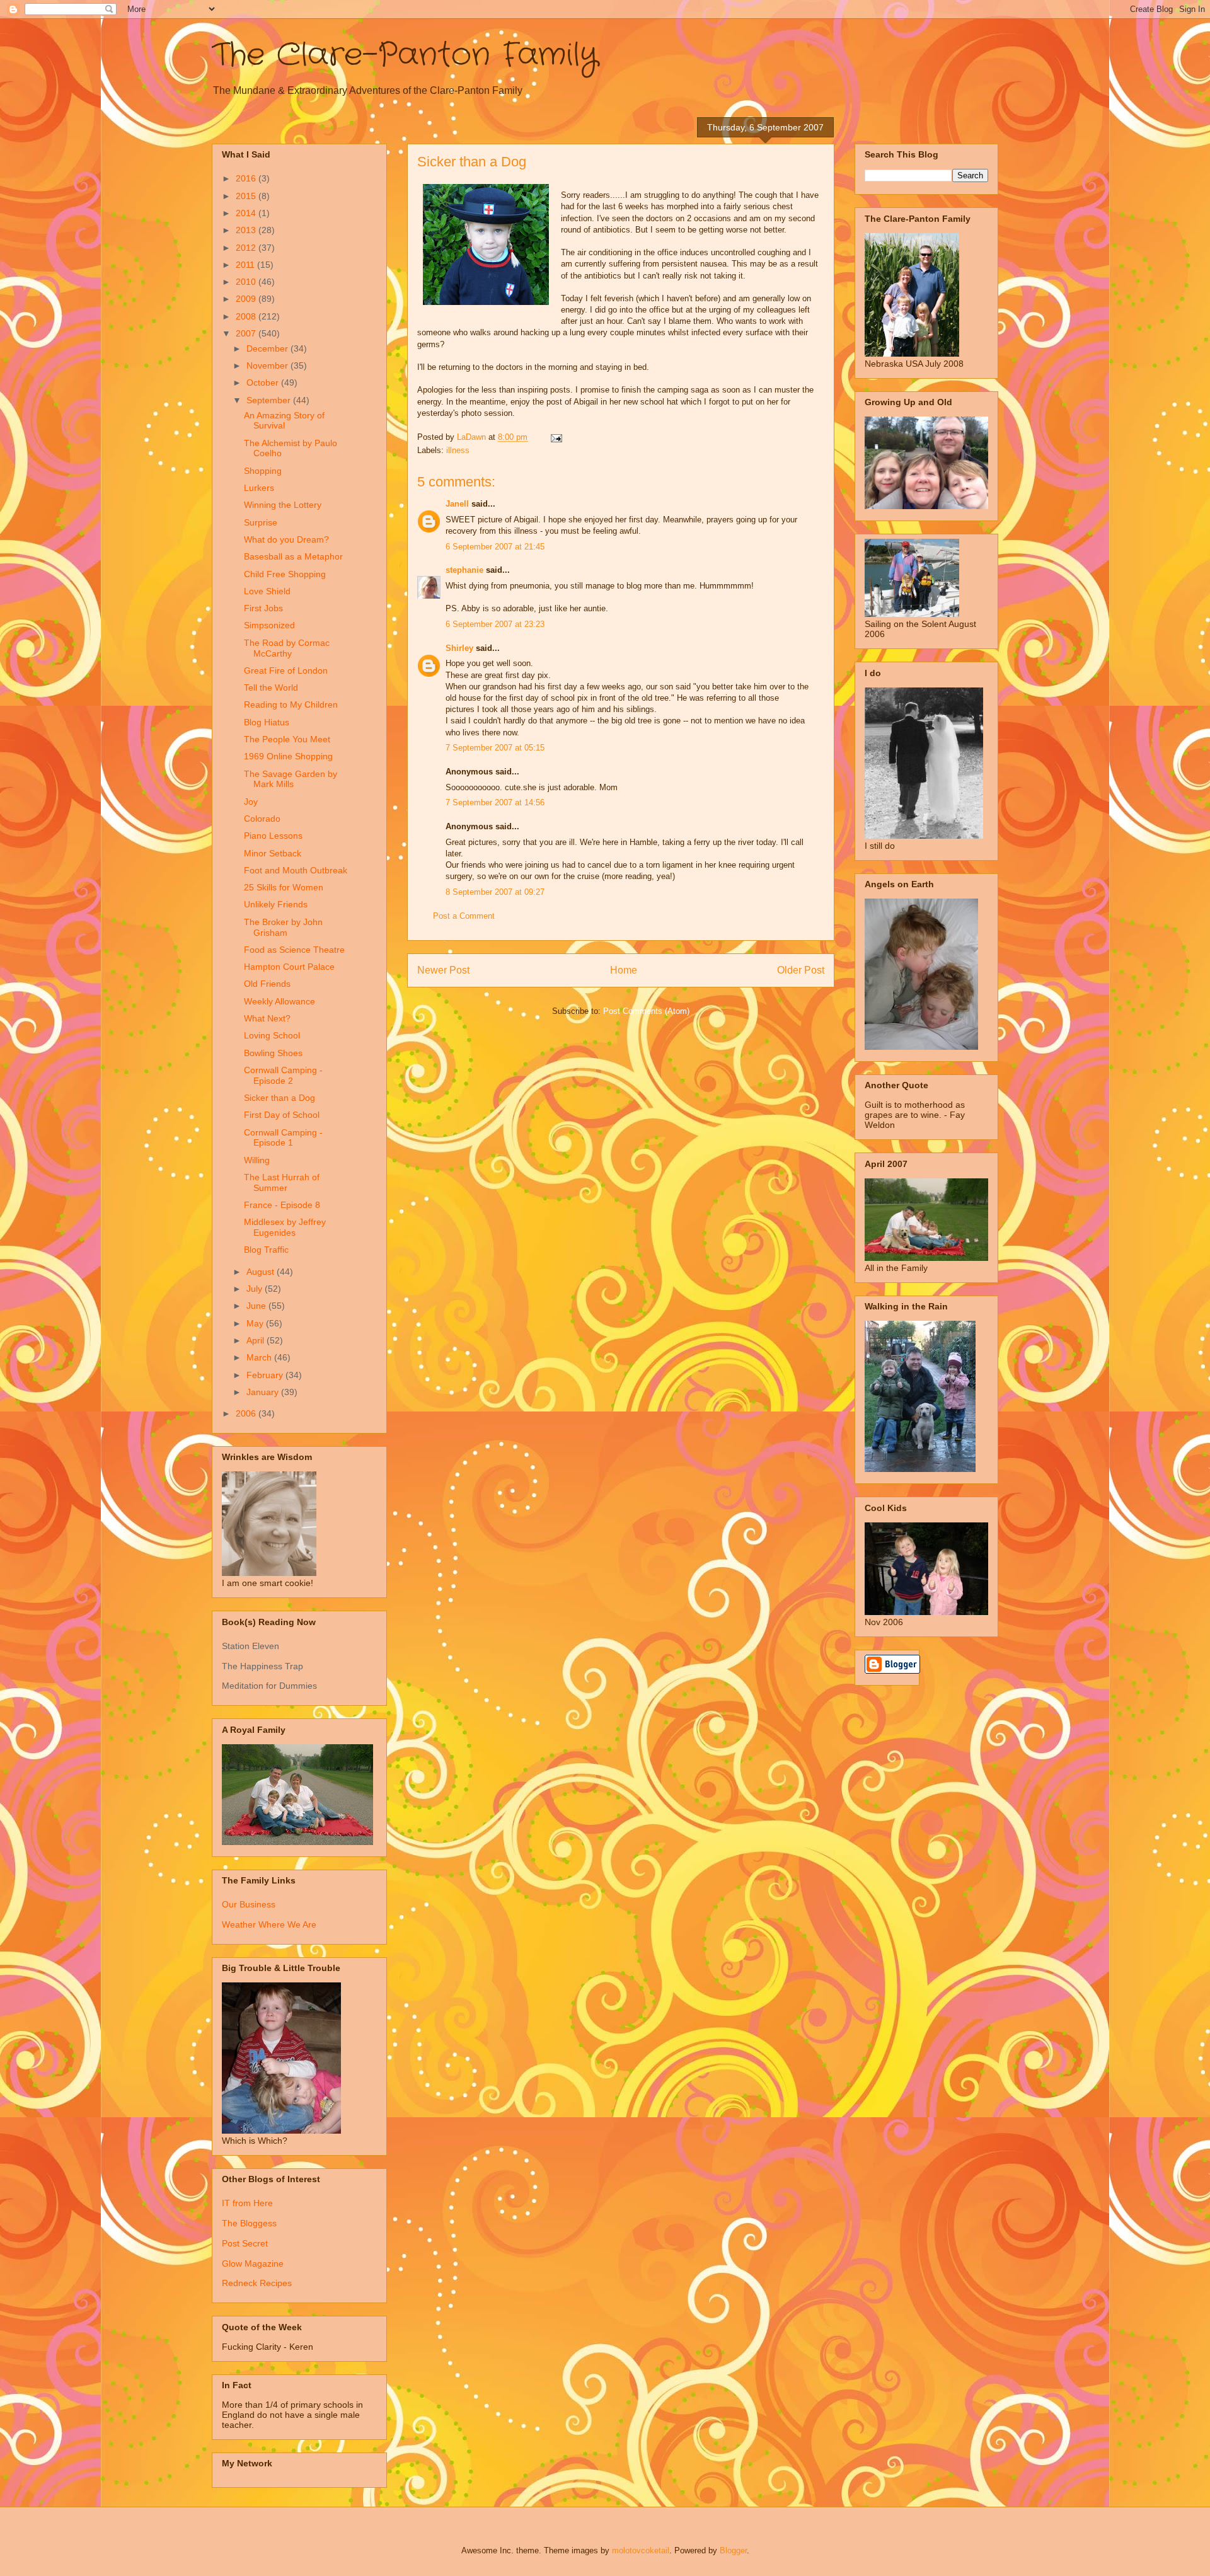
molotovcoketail (641, 2550)
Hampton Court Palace (289, 967)
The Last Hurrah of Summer (282, 1182)
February (266, 1375)
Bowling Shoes (273, 1053)
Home (624, 970)
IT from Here (247, 2203)
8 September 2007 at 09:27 (495, 892)
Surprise (261, 522)
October (264, 382)
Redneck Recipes (257, 2283)
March (260, 1357)
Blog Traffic (266, 1250)
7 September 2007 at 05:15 (495, 748)
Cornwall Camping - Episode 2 (283, 1075)
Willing (257, 1160)
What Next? (267, 1018)
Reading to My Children (291, 704)
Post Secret (245, 2243)
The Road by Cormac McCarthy (287, 648)
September (270, 400)
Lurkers (259, 488)
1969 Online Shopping (288, 756)
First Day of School (282, 1115)
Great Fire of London (286, 670)
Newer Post (443, 970)
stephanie (464, 570)
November (268, 365)
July (256, 1289)
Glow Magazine (253, 2263)
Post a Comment (464, 916)
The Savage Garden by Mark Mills (291, 779)
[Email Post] (556, 437)
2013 (247, 230)
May (256, 1323)
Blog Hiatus (267, 722)
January (264, 1392)
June (257, 1306)
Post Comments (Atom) (646, 1011)
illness (458, 450)
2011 (246, 265)
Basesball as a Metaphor (293, 556)
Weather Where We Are (269, 1924)
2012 (247, 248)
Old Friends (267, 984)
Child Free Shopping (285, 574)
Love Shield (267, 591)
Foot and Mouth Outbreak (296, 870)
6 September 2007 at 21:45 (495, 547)
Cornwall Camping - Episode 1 (283, 1138)
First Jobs (263, 608)
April (256, 1340)
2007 (247, 333)
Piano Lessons (273, 836)
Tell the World (271, 687)
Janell (457, 504)
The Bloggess (249, 2223)
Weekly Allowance (279, 1001)
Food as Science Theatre (294, 950)
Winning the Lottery (283, 505)
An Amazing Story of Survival (284, 421)
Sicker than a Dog (279, 1098)
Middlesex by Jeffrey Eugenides (285, 1227)
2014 (247, 213)
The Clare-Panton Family (405, 55)
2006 (247, 1413)
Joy (251, 802)
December (268, 348)
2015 (247, 196)
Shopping (263, 471)
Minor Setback (273, 853)
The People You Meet (287, 739)
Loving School (272, 1035)
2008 (247, 316)
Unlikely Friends (276, 904)
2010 (247, 282)
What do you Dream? (286, 539)
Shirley (459, 648)
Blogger (733, 2550)
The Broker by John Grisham (283, 927)
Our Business (249, 1904)
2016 (247, 178)
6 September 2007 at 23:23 (495, 624)
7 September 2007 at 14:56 (495, 802)
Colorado (262, 819)
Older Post (801, 970)
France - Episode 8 (282, 1205)
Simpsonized (269, 625)
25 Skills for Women (284, 887)
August (262, 1272)
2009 (247, 299)
